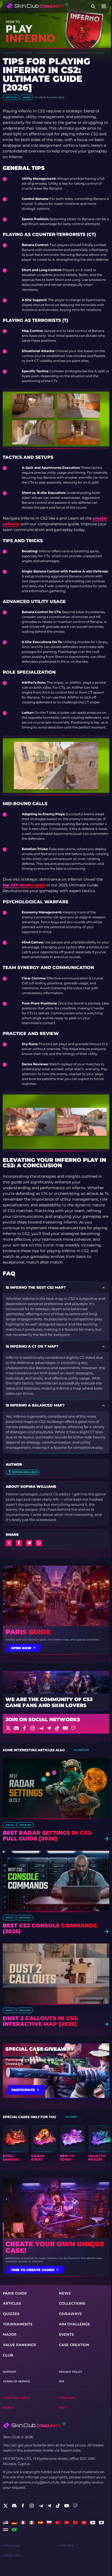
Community (10, 53)
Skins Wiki (67, 2398)
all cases (71, 2117)
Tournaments (18, 2324)
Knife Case (11, 2546)
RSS (62, 2381)
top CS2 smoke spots (24, 885)
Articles (27, 53)
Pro (62, 2408)
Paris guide (28, 1632)
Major (10, 2334)
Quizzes (11, 2314)
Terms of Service (17, 2381)
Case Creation (74, 2345)
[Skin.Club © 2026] (34, 2425)
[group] (16, 2143)
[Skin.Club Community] (37, 6)
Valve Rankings (19, 2345)
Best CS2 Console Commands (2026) (50, 1929)
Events (66, 2334)
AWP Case (66, 2546)
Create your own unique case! (55, 2247)
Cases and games (17, 2398)
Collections (72, 2303)
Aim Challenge (75, 2324)
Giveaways (70, 2314)
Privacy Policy (71, 2372)
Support (10, 2372)
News (65, 2293)
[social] (5, 2506)
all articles (81, 1750)
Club (8, 2355)
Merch (8, 2408)
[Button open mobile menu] (104, 7)
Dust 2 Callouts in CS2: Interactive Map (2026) (41, 2021)
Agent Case (12, 2555)
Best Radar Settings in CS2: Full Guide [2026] (47, 1836)
